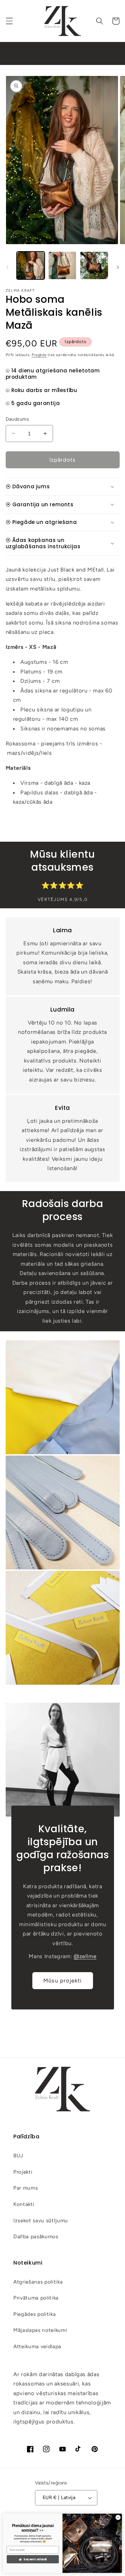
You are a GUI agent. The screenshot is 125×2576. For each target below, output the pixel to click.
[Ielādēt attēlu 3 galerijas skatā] (94, 265)
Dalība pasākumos (36, 2236)
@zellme (85, 1956)
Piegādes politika (34, 2314)
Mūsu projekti (62, 1980)
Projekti (23, 2172)
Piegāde (39, 355)
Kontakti (24, 2204)
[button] (9, 21)
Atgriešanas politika (38, 2282)
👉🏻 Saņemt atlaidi (33, 2559)
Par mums (25, 2188)
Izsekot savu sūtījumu (41, 2220)
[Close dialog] (118, 2517)
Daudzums (17, 419)
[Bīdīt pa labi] (118, 267)
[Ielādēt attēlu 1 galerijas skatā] (31, 265)
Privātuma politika (36, 2298)
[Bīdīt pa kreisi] (7, 267)
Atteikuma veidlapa (37, 2346)
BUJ (18, 2155)
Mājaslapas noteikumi (40, 2330)
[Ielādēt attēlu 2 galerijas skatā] (62, 265)
